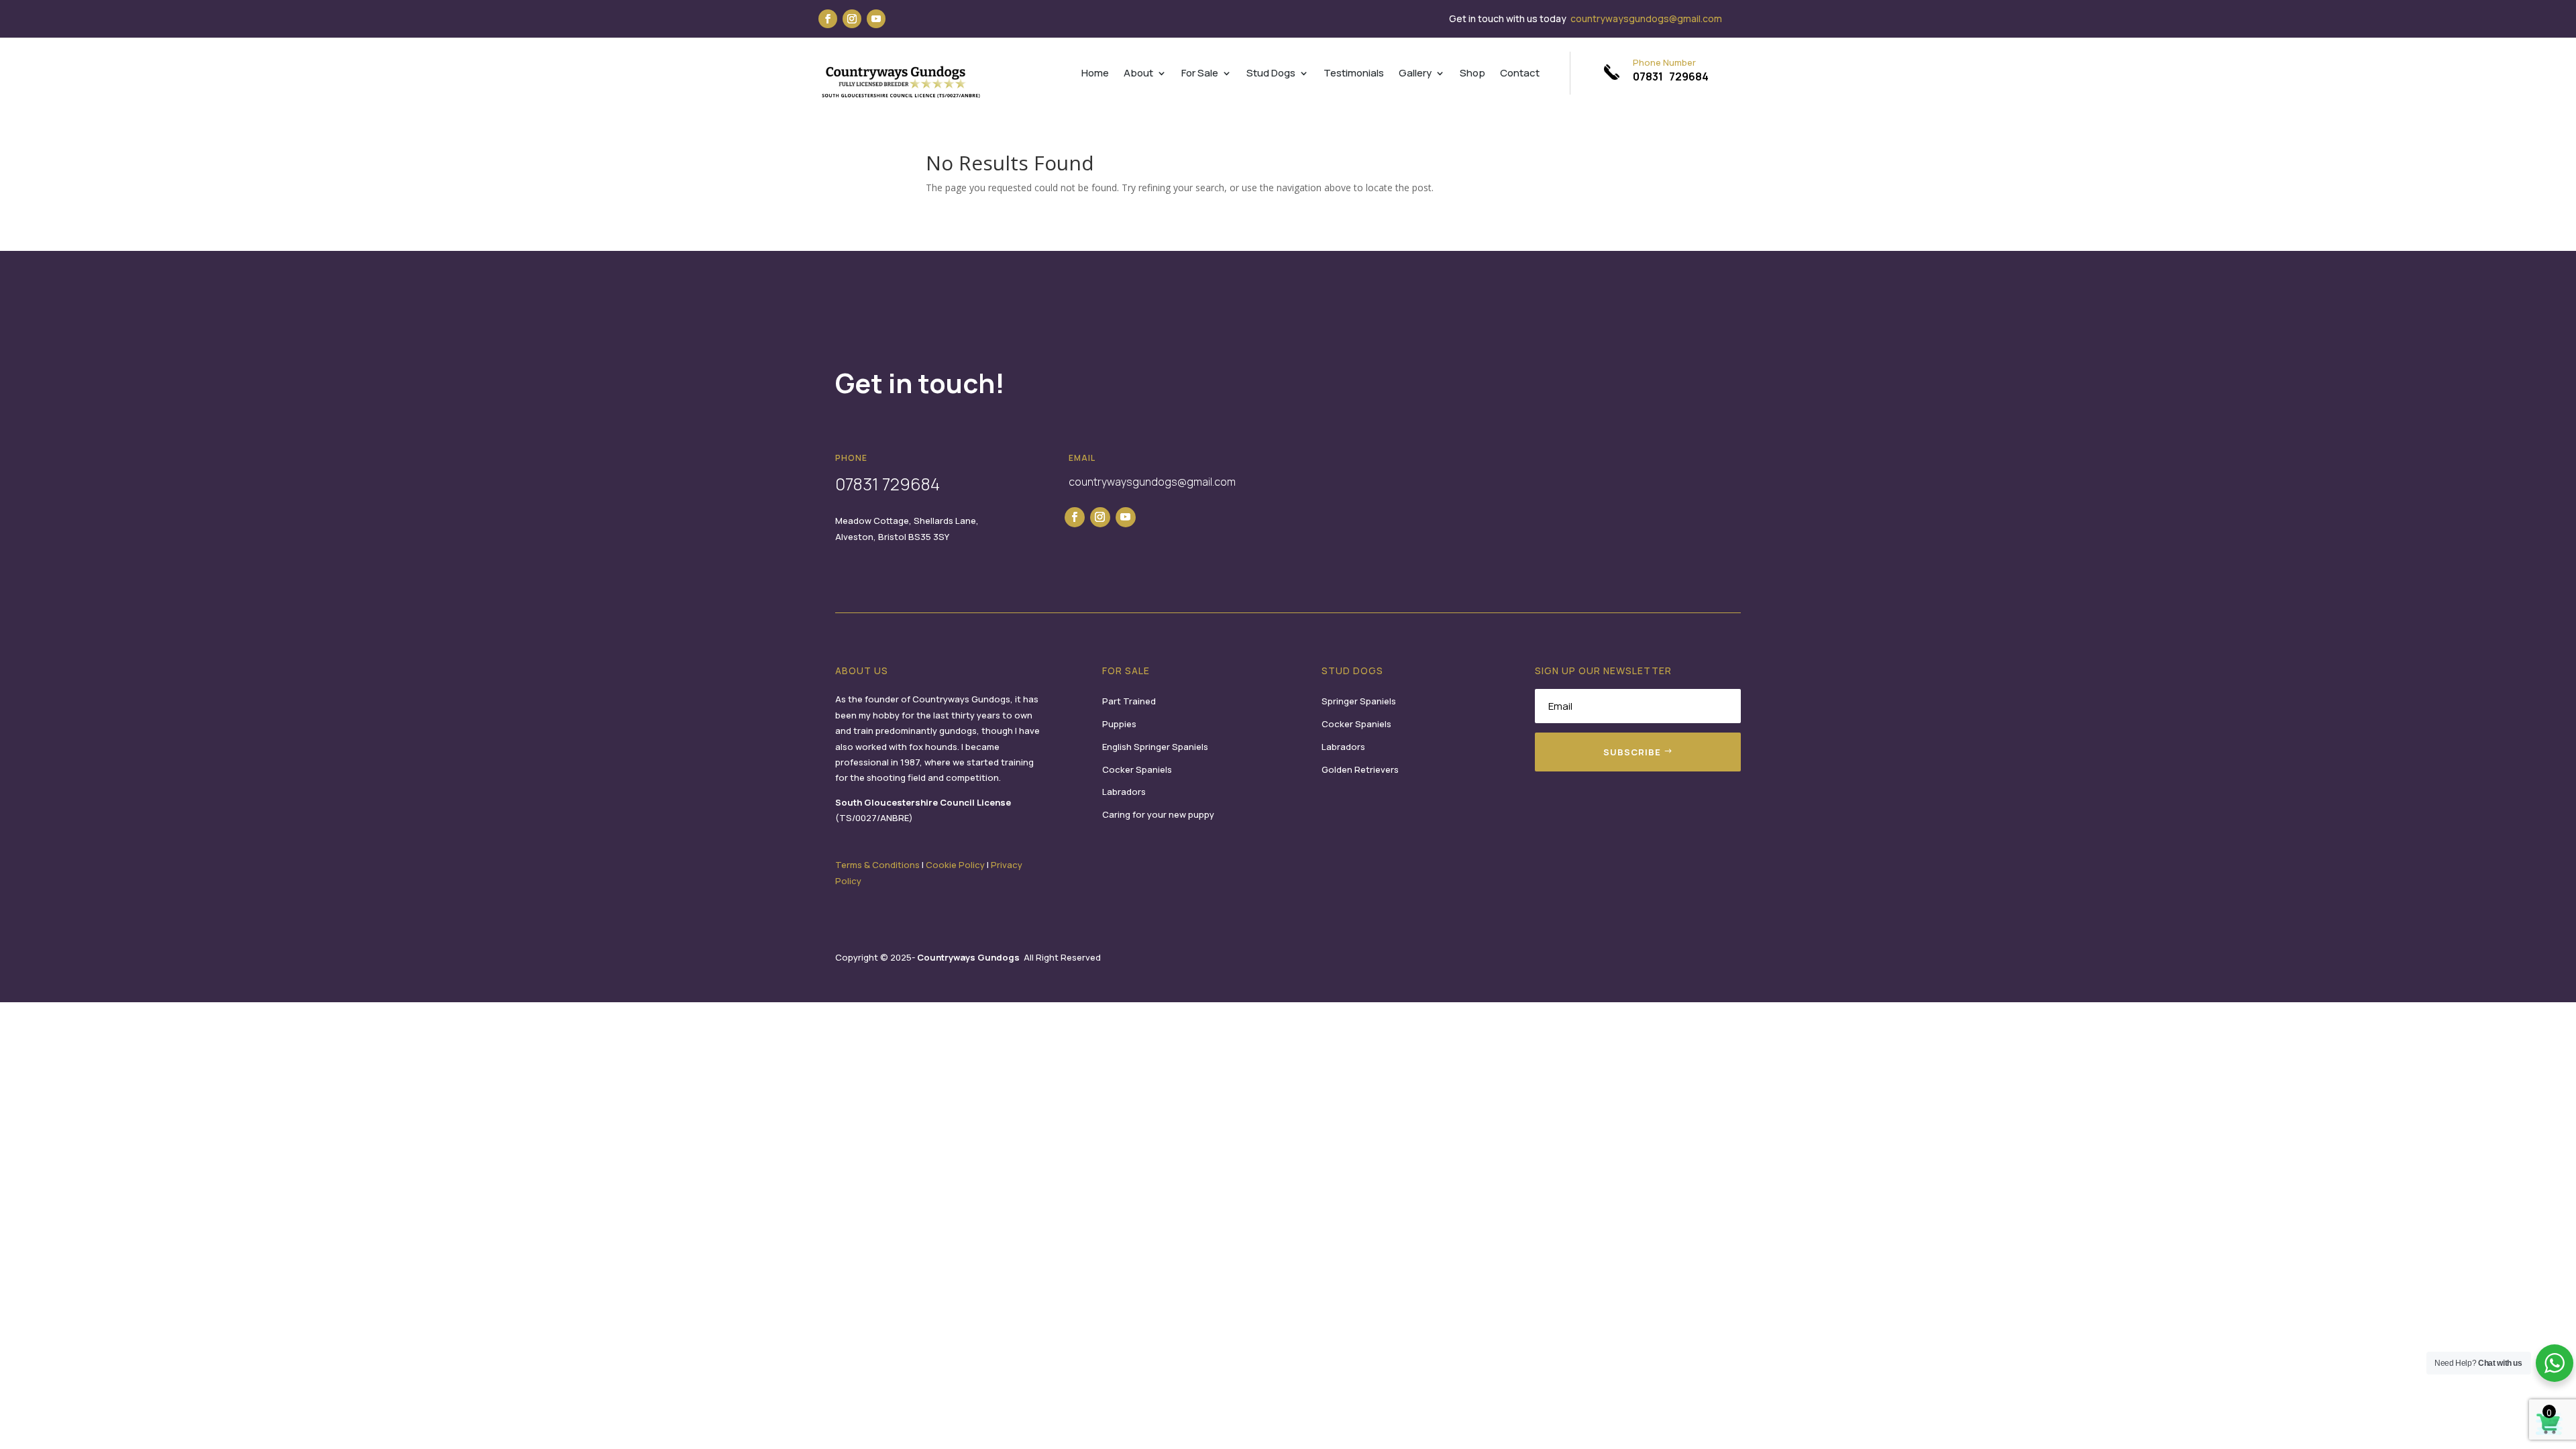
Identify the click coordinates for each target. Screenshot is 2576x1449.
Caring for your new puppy (1158, 814)
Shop (1472, 74)
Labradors (1124, 792)
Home (1095, 74)
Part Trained (1129, 701)
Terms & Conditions (877, 865)
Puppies (1119, 724)
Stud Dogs (1271, 74)
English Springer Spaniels (1155, 747)
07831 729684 (1671, 76)
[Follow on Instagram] (852, 19)
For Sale (1200, 74)
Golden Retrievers (1360, 769)
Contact (1520, 74)
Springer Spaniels (1359, 701)
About (1138, 74)
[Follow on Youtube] (876, 19)
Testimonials (1354, 74)
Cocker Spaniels (1137, 769)
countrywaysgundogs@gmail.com (1646, 18)
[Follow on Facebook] (828, 19)
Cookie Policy (955, 865)
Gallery (1415, 74)
